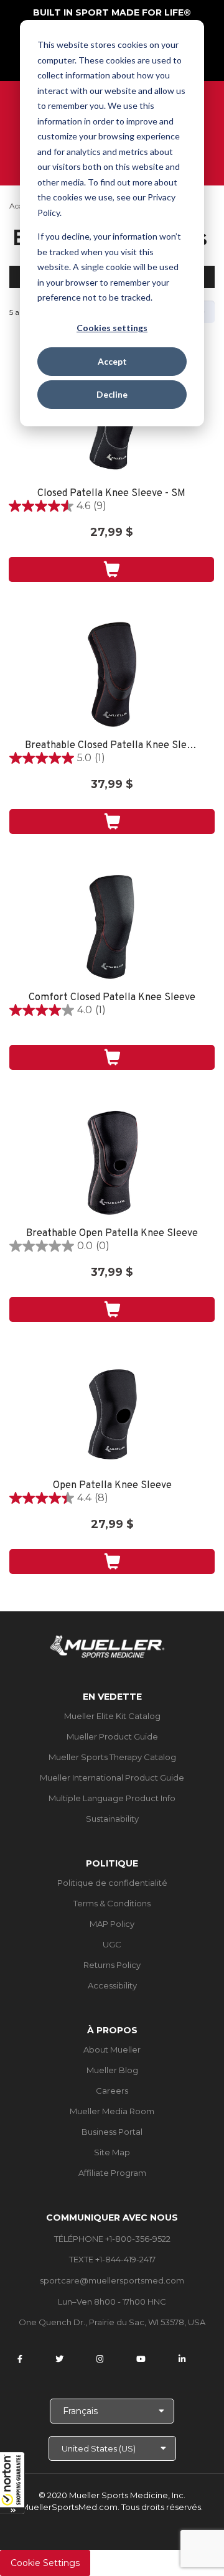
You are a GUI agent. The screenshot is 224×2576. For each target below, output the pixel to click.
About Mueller (112, 2049)
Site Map (112, 2152)
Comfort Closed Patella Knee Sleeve (112, 998)
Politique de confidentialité (112, 1883)
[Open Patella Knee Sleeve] (112, 1415)
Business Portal (112, 2132)
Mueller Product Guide (112, 1736)
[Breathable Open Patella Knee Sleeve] (112, 1163)
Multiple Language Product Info (112, 1798)
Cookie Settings (45, 2563)
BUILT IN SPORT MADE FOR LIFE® (112, 12)
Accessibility (112, 1985)
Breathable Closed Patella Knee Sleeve (112, 746)
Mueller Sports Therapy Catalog (112, 1757)
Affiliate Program (112, 2173)
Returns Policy (112, 1965)
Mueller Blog (112, 2070)
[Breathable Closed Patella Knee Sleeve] (112, 675)
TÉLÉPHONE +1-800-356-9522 (112, 2239)
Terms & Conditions (112, 1903)
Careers (112, 2091)
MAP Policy (112, 1924)
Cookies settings (112, 328)
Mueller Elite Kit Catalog (112, 1716)
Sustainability (112, 1819)
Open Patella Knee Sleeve (112, 1486)
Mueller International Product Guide (112, 1777)
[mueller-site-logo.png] (107, 1645)
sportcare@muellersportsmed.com (112, 2280)
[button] (12, 2483)
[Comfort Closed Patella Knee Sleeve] (112, 927)
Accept (112, 361)
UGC (112, 1944)
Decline (112, 394)
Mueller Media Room (112, 2111)
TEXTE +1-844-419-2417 (112, 2259)
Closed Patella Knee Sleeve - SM (111, 494)
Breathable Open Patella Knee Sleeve (112, 1234)
